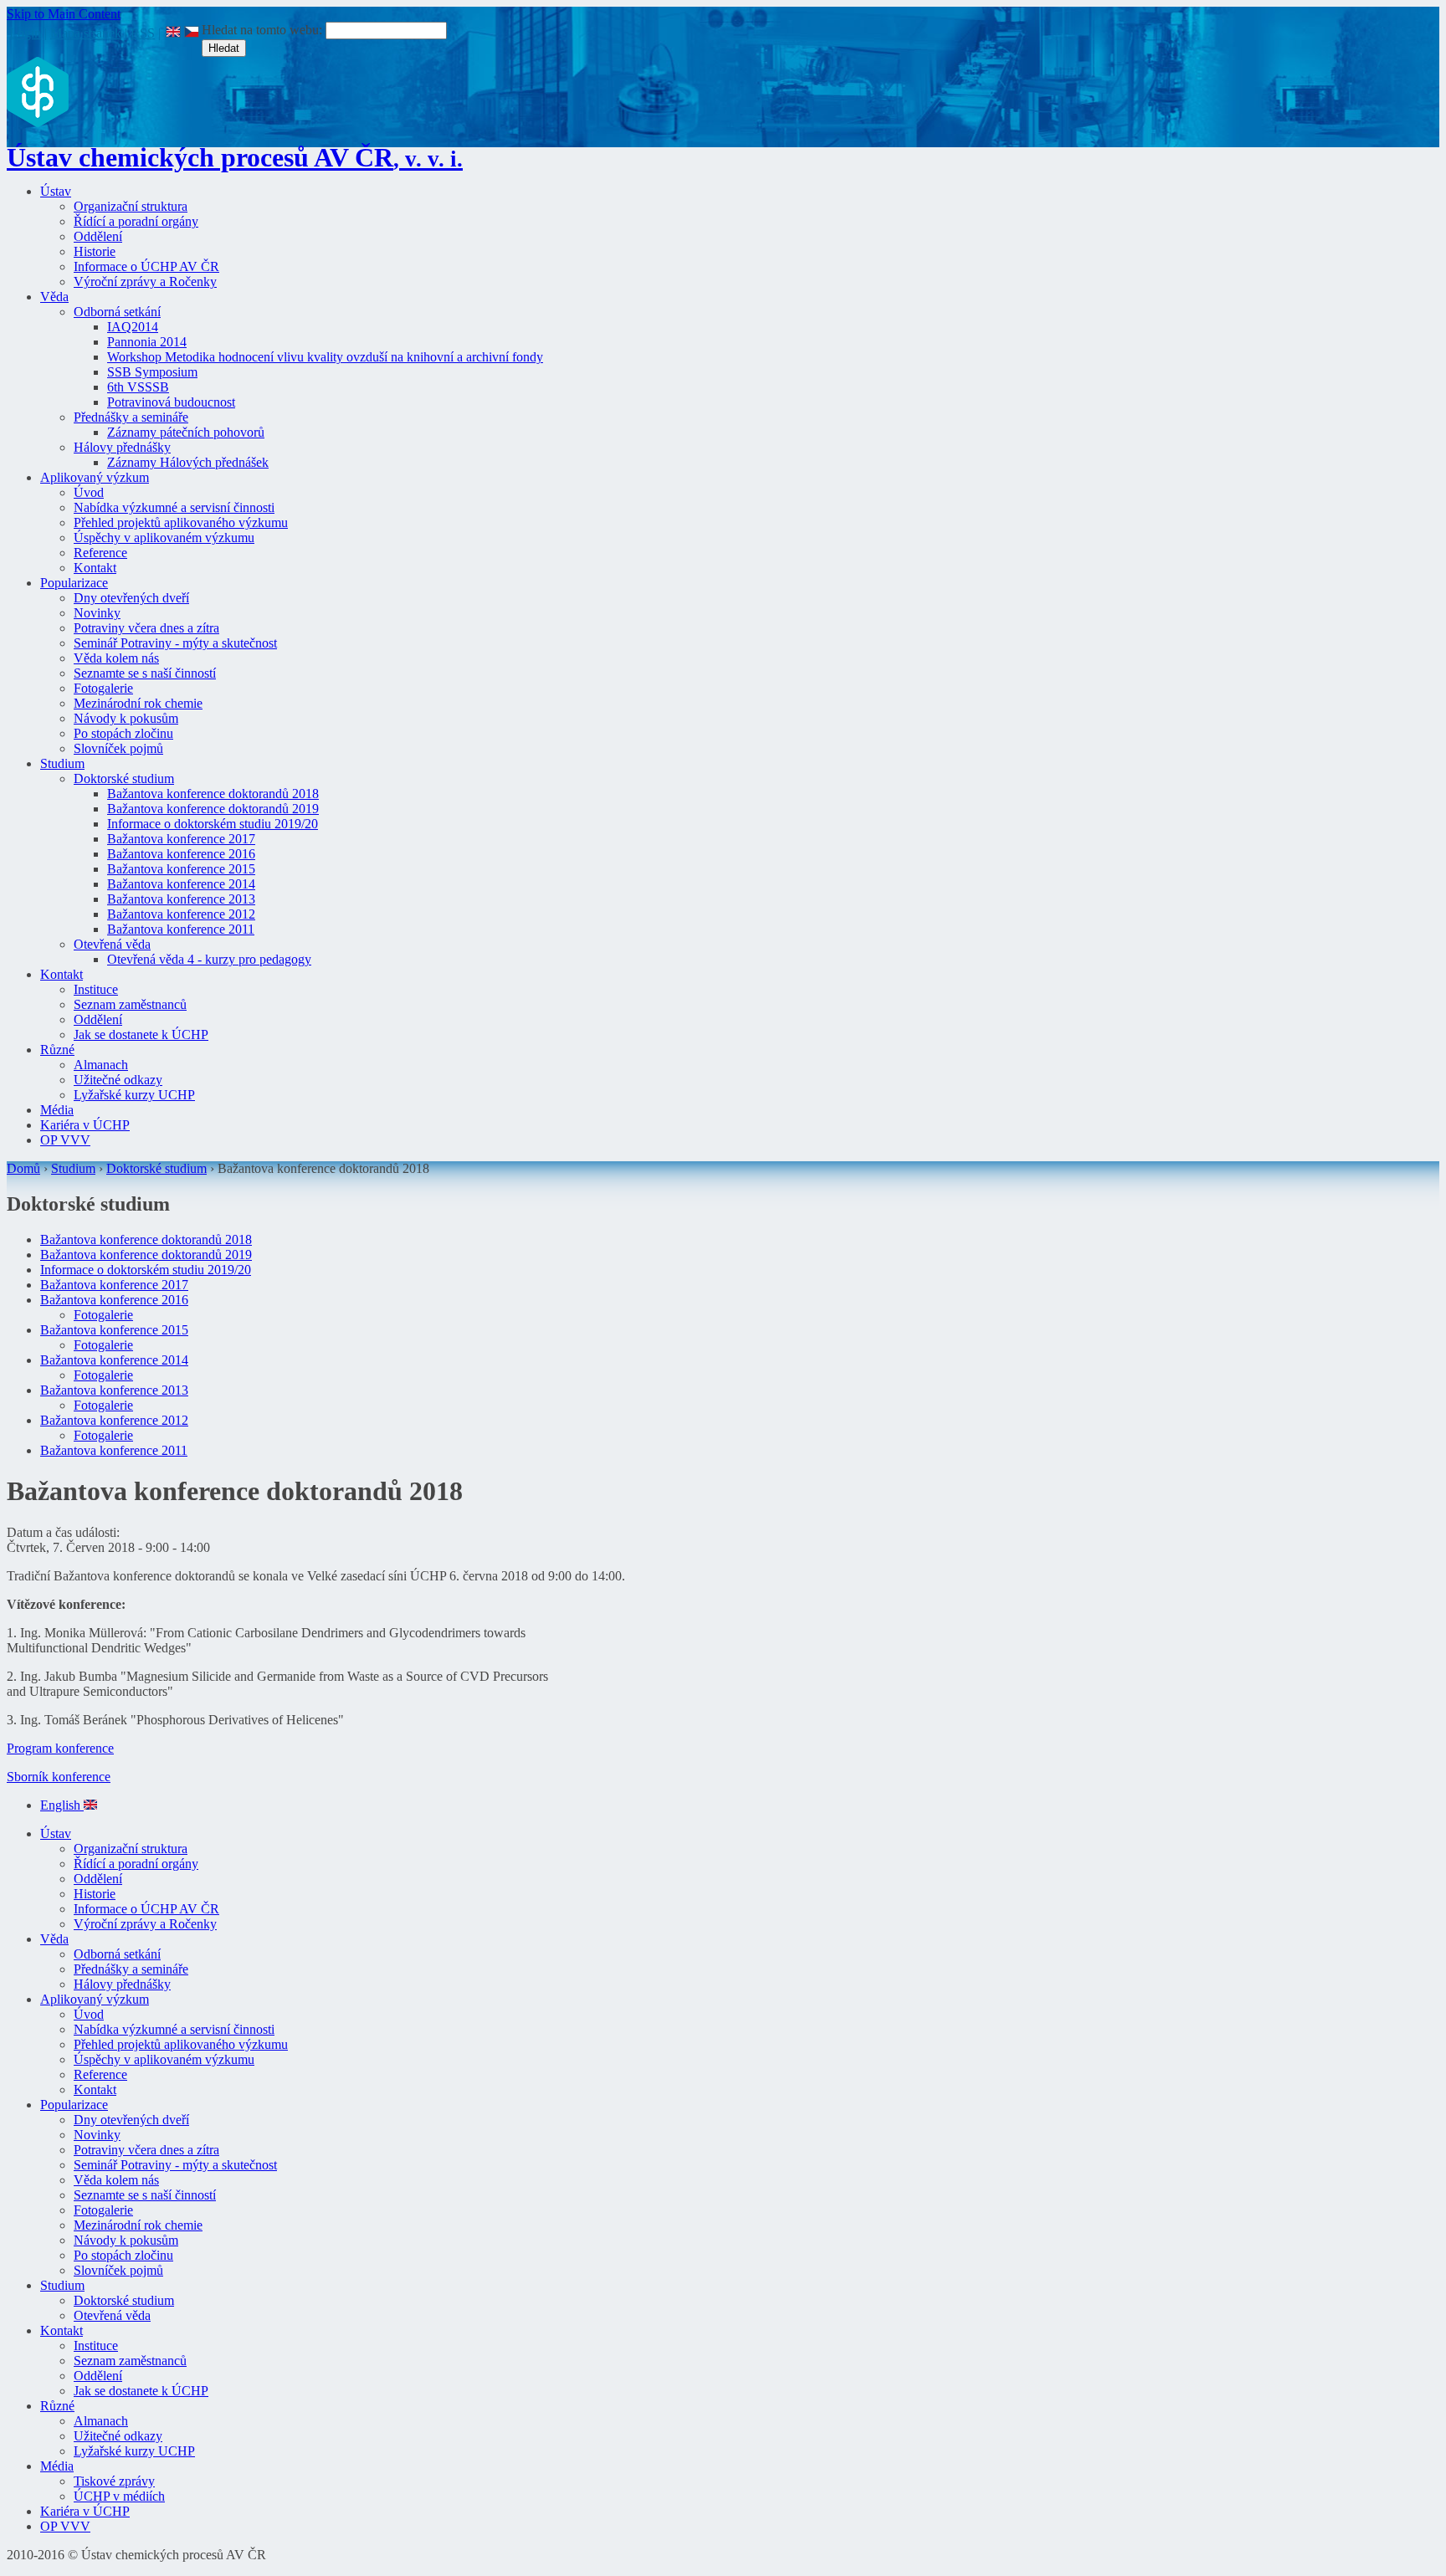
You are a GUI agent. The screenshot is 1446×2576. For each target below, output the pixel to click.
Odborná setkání (117, 312)
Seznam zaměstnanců (130, 1004)
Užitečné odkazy (118, 1080)
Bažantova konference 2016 (181, 854)
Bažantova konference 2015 (181, 869)
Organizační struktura (131, 206)
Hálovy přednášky (122, 447)
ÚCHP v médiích (119, 2496)
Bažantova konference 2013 (181, 899)
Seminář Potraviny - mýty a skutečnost (175, 643)
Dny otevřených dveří (131, 598)
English (62, 1805)
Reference (100, 553)
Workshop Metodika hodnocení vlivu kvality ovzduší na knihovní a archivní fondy (325, 357)
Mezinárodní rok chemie (138, 703)
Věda (54, 297)
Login (25, 33)
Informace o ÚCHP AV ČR (146, 266)
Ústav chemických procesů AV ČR (235, 157)
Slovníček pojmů (118, 748)
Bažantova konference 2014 (181, 884)
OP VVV (65, 1140)
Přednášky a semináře (131, 417)
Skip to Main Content (64, 14)
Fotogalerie (103, 688)
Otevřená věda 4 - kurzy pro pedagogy (209, 959)
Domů (23, 1168)
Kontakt (95, 568)
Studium (62, 763)
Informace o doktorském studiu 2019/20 (213, 824)
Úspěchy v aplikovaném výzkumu (164, 538)
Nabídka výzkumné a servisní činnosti (174, 507)
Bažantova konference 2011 (181, 929)
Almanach (101, 1065)
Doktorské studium (124, 778)
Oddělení (98, 236)
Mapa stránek (86, 33)
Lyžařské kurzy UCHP (134, 1095)
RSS (143, 33)
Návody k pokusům (126, 718)
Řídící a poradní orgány (136, 221)
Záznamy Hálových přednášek (188, 462)
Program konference (60, 1748)
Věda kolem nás (116, 658)
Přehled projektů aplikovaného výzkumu (181, 522)
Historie (95, 251)
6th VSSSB (138, 387)
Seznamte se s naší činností (145, 673)
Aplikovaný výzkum (95, 477)
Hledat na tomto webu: (264, 30)
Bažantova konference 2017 (181, 839)
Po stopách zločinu (123, 733)
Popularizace (74, 583)
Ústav (56, 191)
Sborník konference (59, 1777)
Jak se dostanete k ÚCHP (141, 1034)
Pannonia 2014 (147, 342)
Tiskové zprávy (114, 2481)
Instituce (96, 989)
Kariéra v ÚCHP (85, 1125)
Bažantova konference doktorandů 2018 (213, 794)
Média (57, 1110)
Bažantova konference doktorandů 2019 (213, 809)
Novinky (97, 613)
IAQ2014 (133, 327)
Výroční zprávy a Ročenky (145, 282)
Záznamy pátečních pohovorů (186, 432)
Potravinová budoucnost (171, 402)
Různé (57, 1050)
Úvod (89, 492)
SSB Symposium (152, 372)
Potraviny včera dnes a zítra (146, 628)
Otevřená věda (112, 944)
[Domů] (38, 123)
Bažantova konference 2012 (181, 914)
